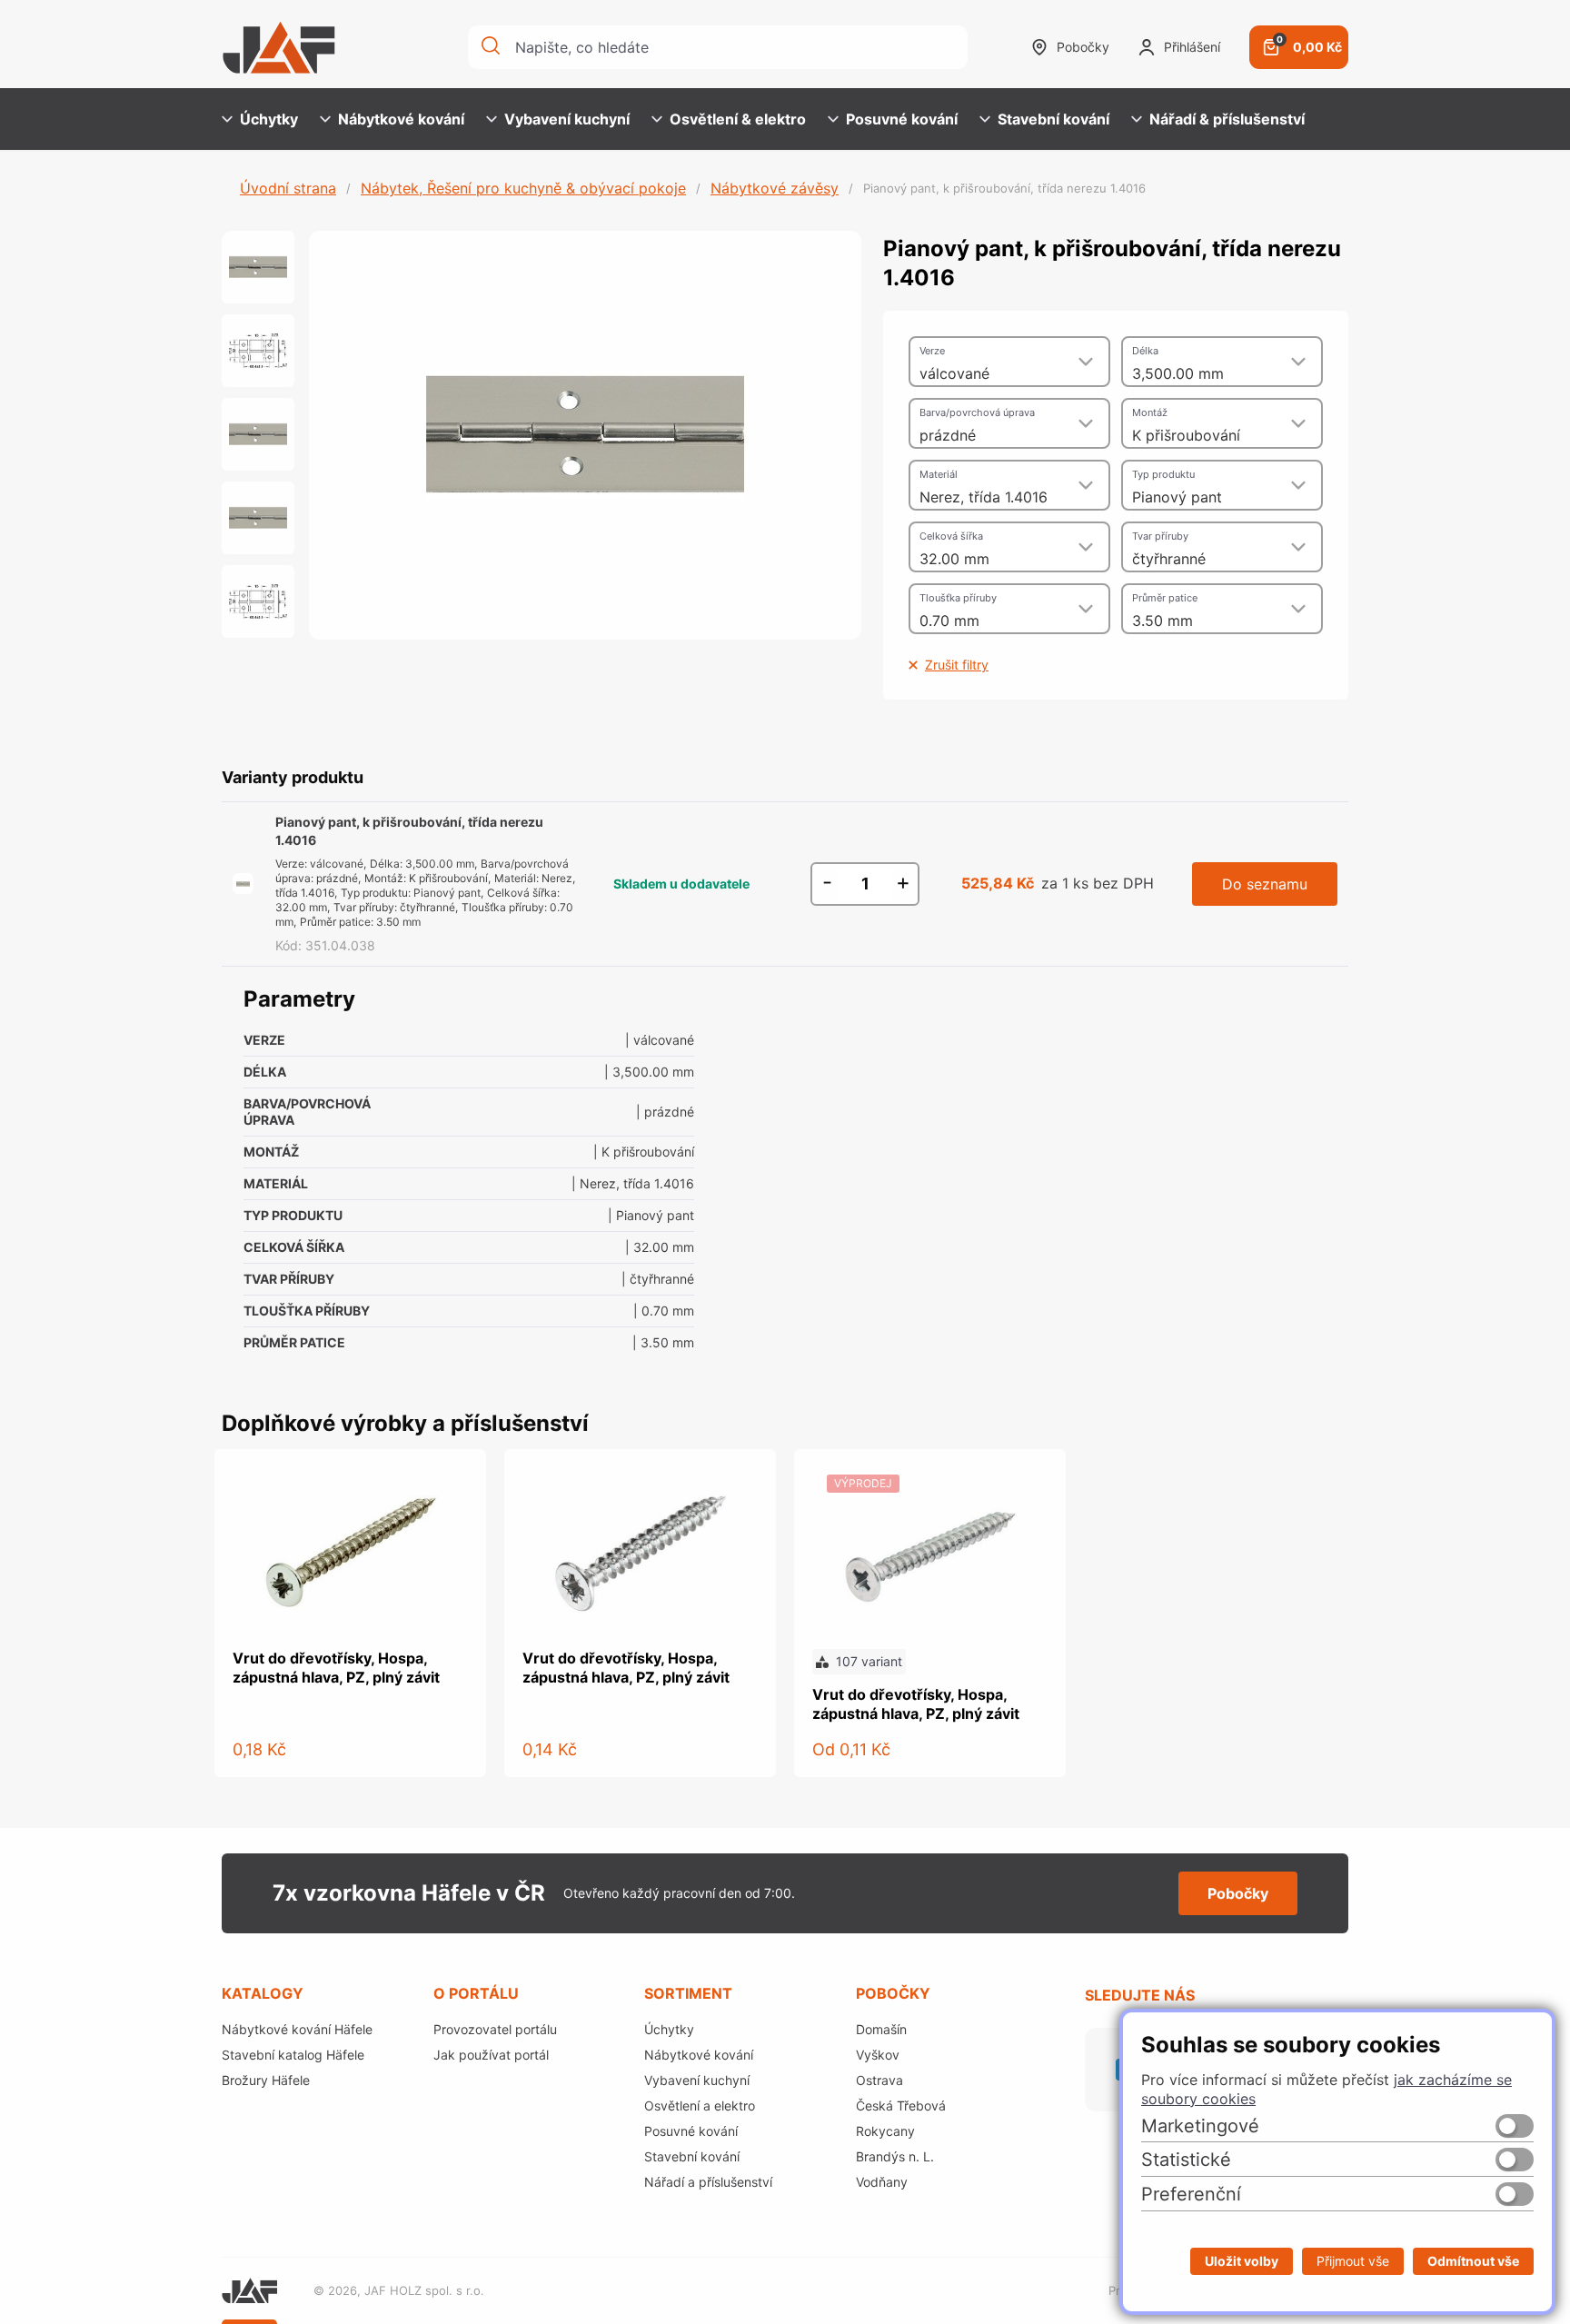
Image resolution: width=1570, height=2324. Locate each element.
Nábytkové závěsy (775, 188)
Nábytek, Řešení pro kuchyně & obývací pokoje (523, 188)
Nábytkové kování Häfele (297, 2029)
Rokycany (885, 2131)
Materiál (939, 474)
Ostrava (879, 2080)
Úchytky (269, 119)
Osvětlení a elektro (700, 2106)
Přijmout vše (1353, 2261)
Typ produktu (1163, 474)
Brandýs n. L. (895, 2156)
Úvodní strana (288, 188)
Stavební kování (1053, 119)
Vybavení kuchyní (567, 119)
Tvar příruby (1160, 536)
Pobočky (1083, 47)
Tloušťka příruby (958, 598)
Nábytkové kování (401, 119)
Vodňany (882, 2182)
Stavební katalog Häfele (293, 2055)
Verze (932, 351)
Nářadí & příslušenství (1227, 119)
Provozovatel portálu (495, 2029)
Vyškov (878, 2055)
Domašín (881, 2029)
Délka (1145, 351)
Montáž (1150, 412)
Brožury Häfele (266, 2080)
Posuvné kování (902, 119)
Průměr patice (1165, 598)
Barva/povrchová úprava (977, 412)
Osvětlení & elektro (738, 119)
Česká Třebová (901, 2106)
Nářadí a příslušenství (708, 2182)
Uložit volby (1242, 2261)
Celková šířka (951, 536)
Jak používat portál (491, 2055)
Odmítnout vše (1473, 2261)
